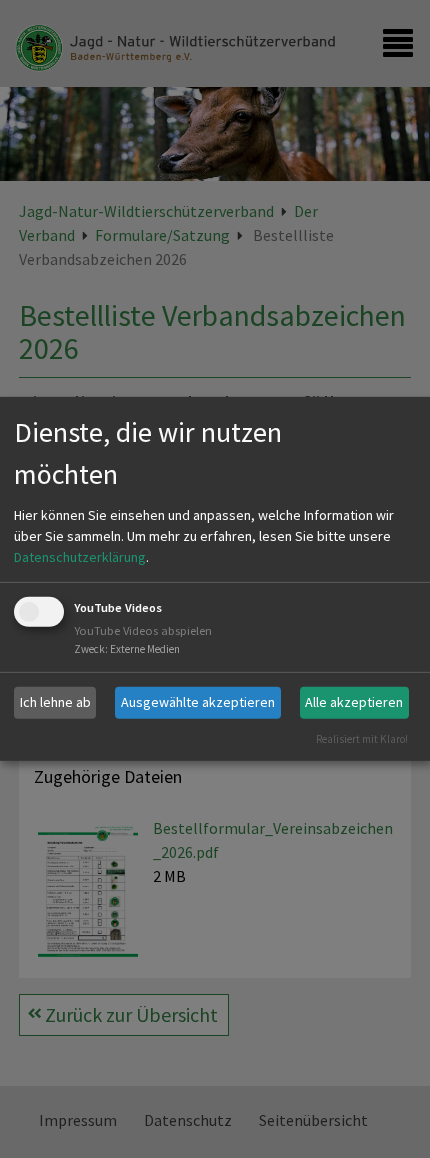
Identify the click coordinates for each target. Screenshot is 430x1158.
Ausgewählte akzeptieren (198, 702)
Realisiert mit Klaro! (362, 738)
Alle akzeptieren (354, 702)
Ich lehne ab (55, 702)
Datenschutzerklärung (80, 557)
